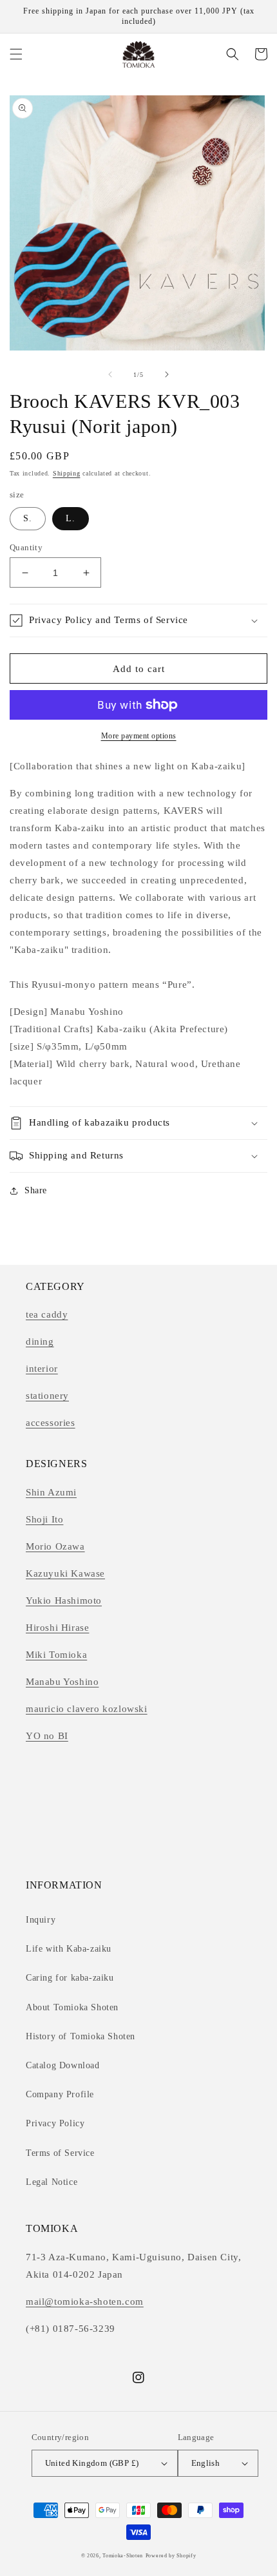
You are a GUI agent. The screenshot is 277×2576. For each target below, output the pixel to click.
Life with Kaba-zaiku (69, 1949)
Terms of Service (60, 2153)
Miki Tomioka (56, 1655)
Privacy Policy (55, 2123)
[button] (16, 54)
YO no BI (47, 1736)
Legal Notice (52, 2182)
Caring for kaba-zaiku (70, 1978)
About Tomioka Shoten (72, 2007)
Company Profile (60, 2094)
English (206, 2463)
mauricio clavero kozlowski (87, 1709)
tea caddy (47, 1314)
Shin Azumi (51, 1492)
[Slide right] (167, 374)
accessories (51, 1423)
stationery (47, 1396)
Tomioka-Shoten (123, 2556)
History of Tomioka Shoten (81, 2036)
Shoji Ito (44, 1519)
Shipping (67, 473)
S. (28, 518)
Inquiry (41, 1920)
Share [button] (36, 1190)
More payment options (139, 736)
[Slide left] (110, 374)
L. (71, 518)
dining (40, 1341)
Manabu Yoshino (62, 1682)
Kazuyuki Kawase (65, 1573)
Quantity (26, 547)
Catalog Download (63, 2065)
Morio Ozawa (55, 1546)
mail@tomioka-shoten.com (85, 2302)
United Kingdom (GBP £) (92, 2463)
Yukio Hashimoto (64, 1600)
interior (42, 1369)
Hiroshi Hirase (57, 1628)
